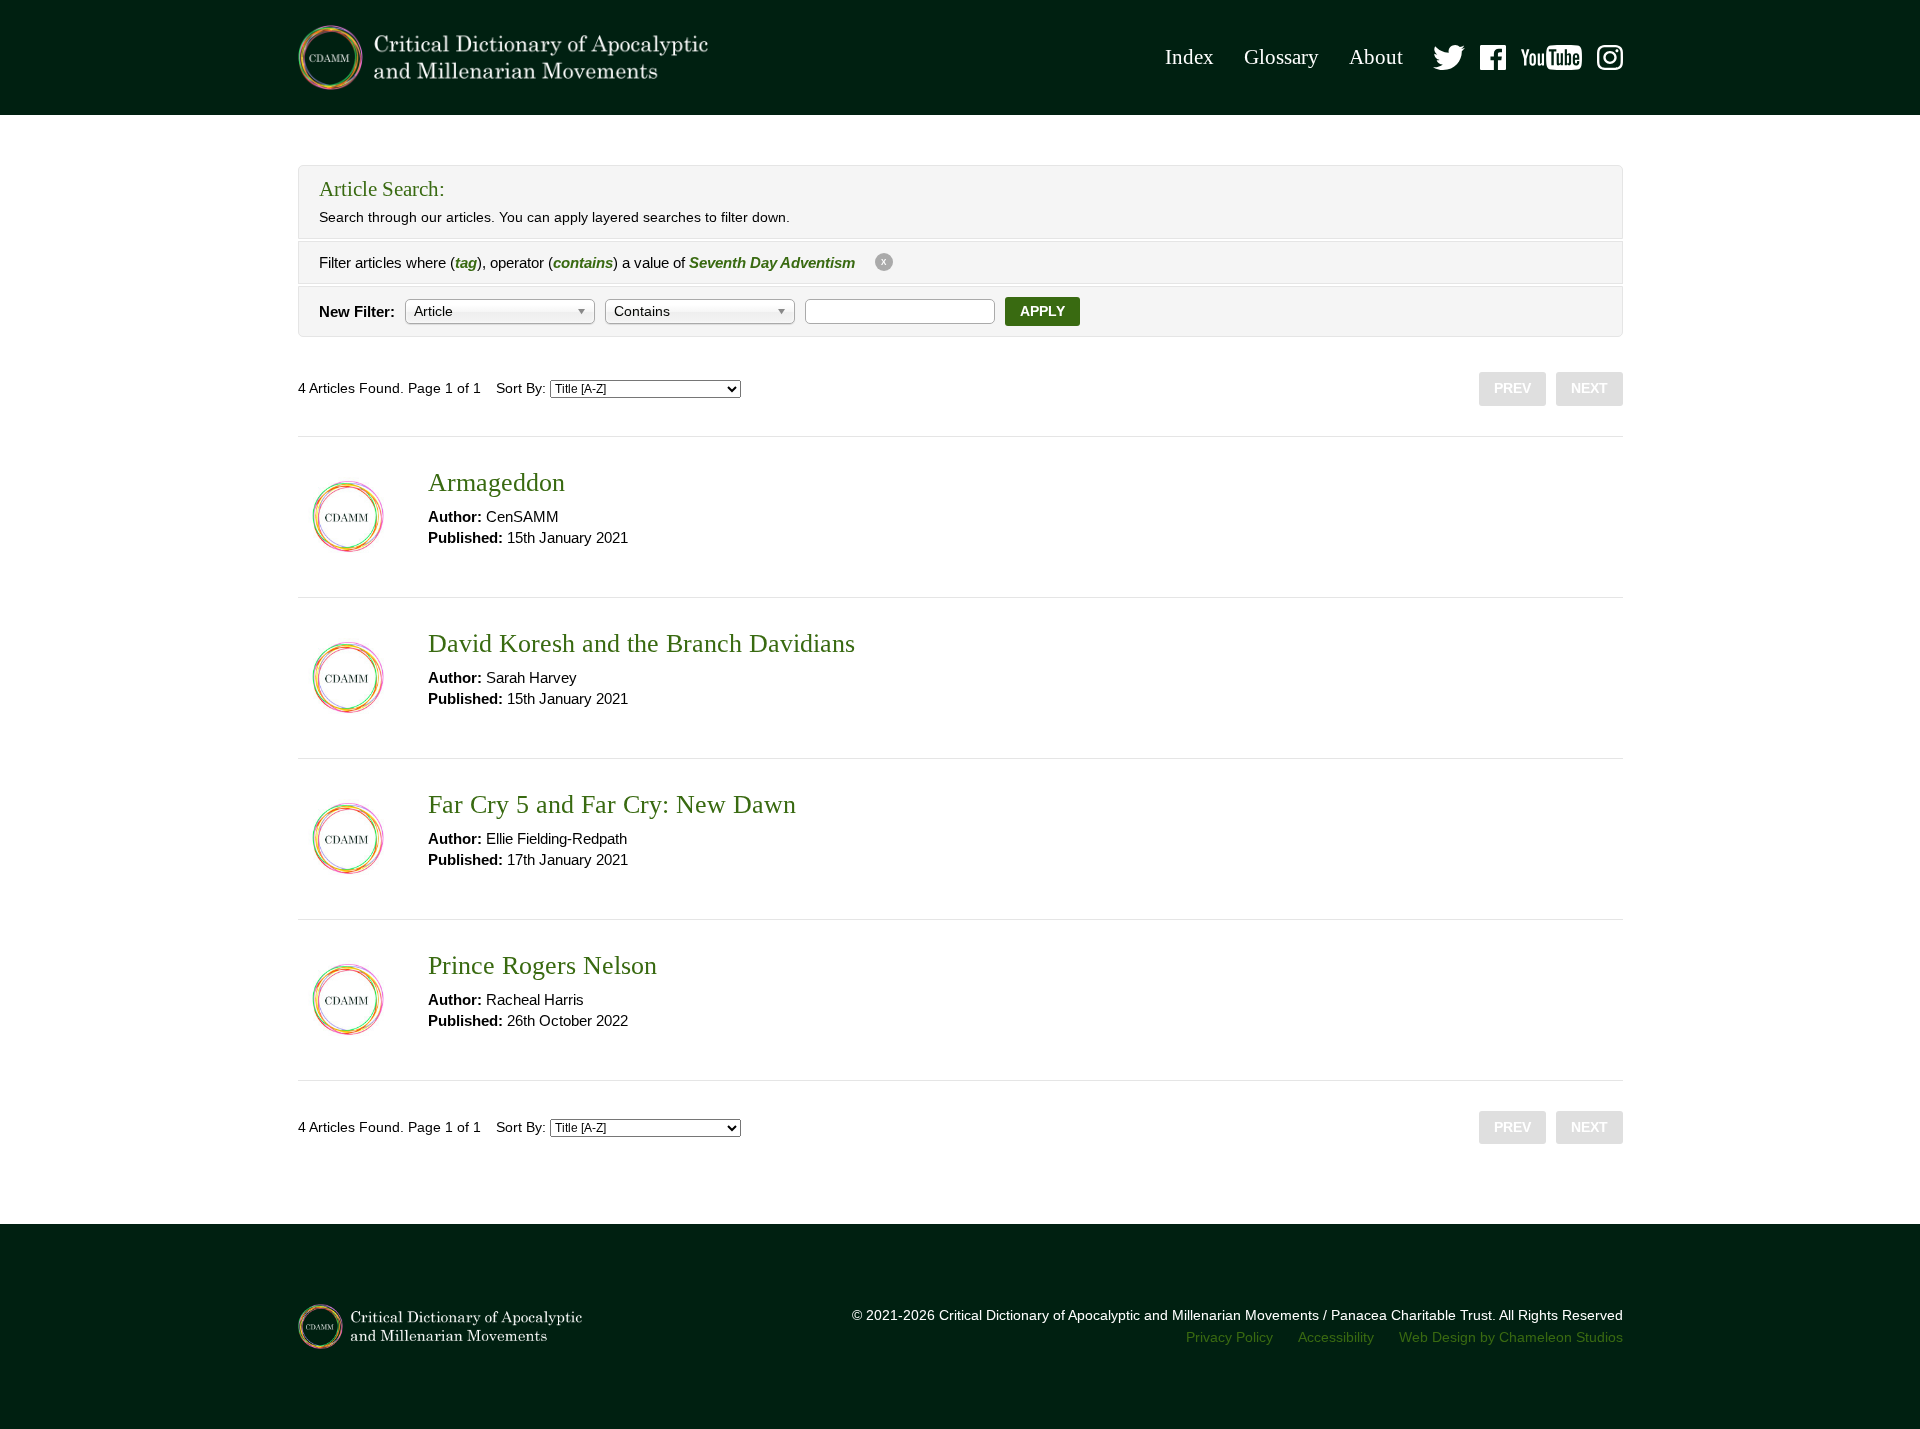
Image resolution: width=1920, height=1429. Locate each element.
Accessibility (1336, 1337)
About (1376, 57)
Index (1189, 57)
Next (1589, 388)
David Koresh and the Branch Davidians (641, 643)
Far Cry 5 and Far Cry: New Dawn (612, 804)
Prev (1512, 388)
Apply (1042, 311)
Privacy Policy (1229, 1337)
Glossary (1281, 57)
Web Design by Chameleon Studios (1511, 1337)
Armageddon (496, 482)
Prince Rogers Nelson (542, 965)
